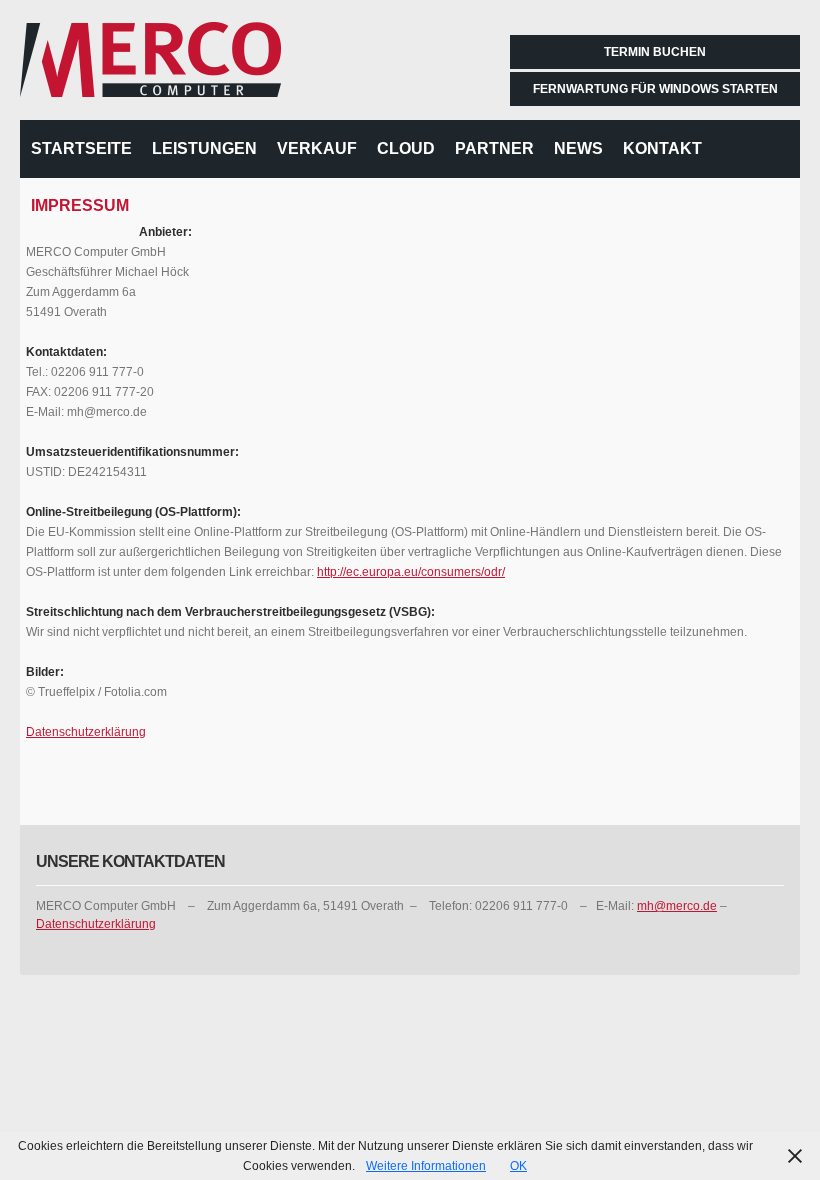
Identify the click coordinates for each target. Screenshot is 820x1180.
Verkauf (317, 148)
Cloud (406, 148)
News (578, 148)
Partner (494, 148)
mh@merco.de (677, 906)
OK (518, 1166)
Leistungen (204, 148)
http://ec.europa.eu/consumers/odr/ (411, 572)
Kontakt (662, 148)
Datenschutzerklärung (86, 732)
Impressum (80, 205)
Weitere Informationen (426, 1166)
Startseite (81, 148)
